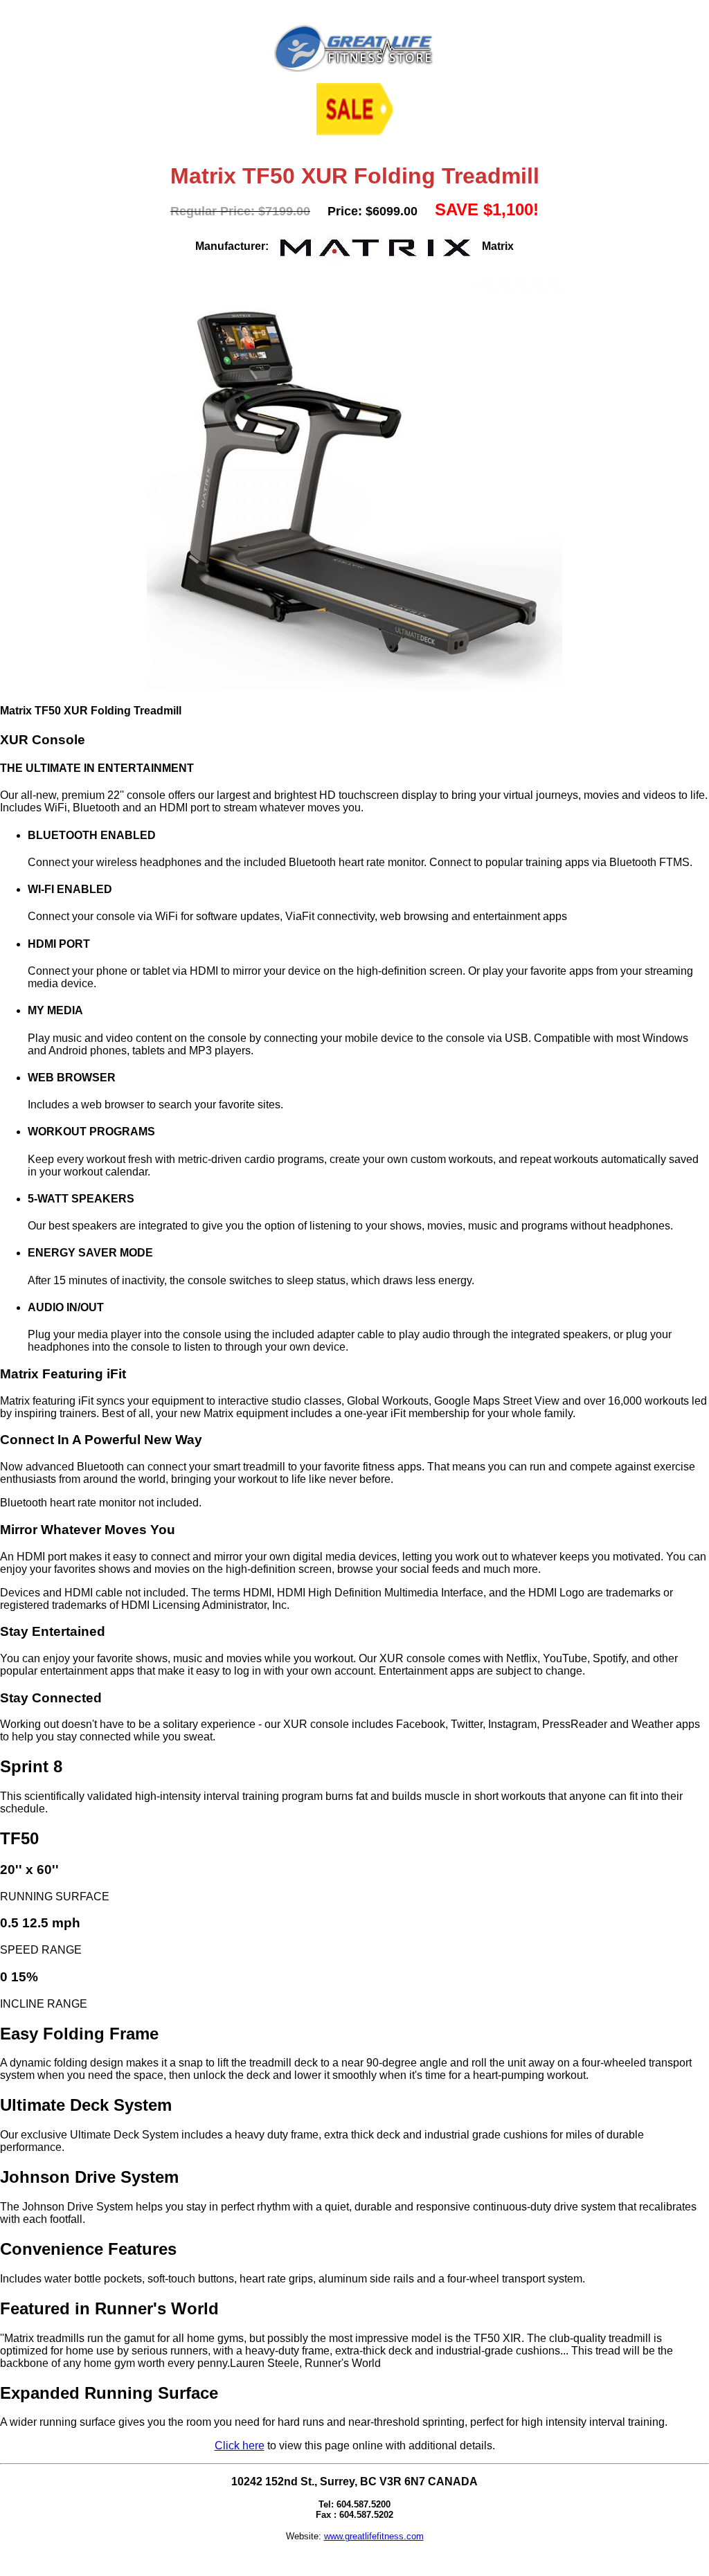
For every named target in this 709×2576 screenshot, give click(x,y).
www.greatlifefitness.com (374, 2536)
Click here (240, 2446)
